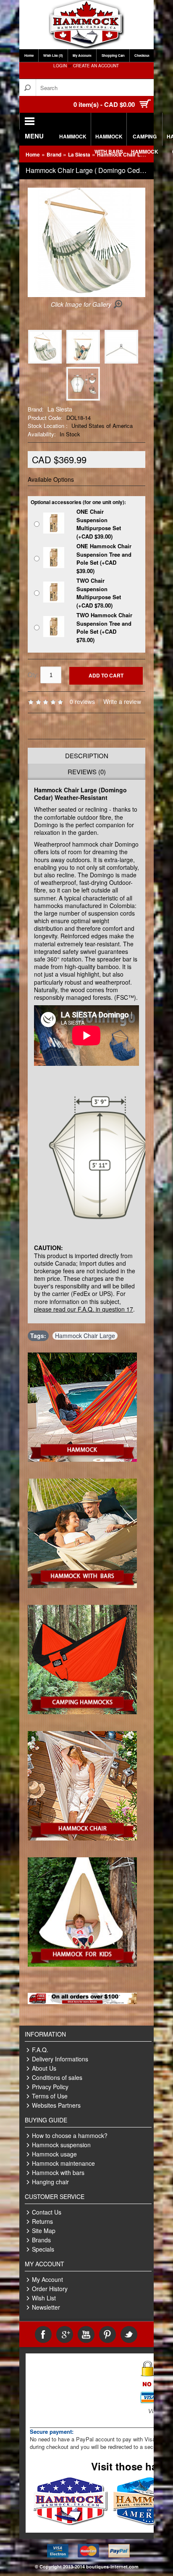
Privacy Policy (50, 2087)
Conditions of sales (57, 2077)
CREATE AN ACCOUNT (96, 66)
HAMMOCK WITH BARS (109, 139)
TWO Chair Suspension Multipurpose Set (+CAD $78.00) (99, 593)
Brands (41, 2240)
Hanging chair (50, 2182)
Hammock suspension (61, 2145)
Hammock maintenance (63, 2163)
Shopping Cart (113, 55)
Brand (54, 154)
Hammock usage (54, 2154)
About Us (44, 2068)
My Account (82, 55)
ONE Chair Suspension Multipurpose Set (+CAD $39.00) (99, 524)
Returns (42, 2221)
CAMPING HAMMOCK (145, 139)
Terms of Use (50, 2096)
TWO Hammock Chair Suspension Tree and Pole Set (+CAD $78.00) (104, 627)
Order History (50, 2289)
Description (87, 756)
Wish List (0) (53, 55)
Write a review (122, 701)
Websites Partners (56, 2105)
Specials (43, 2249)
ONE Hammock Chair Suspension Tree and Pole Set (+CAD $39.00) (104, 558)
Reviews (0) (87, 771)
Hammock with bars (58, 2172)
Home (29, 55)
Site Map (44, 2231)
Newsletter (46, 2307)
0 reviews (82, 701)
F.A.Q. (40, 2050)
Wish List (44, 2298)
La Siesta (79, 154)
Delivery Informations (60, 2059)
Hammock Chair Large (85, 1336)
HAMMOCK (73, 136)
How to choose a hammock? (70, 2135)
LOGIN (60, 66)
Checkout (142, 55)
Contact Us (47, 2212)
